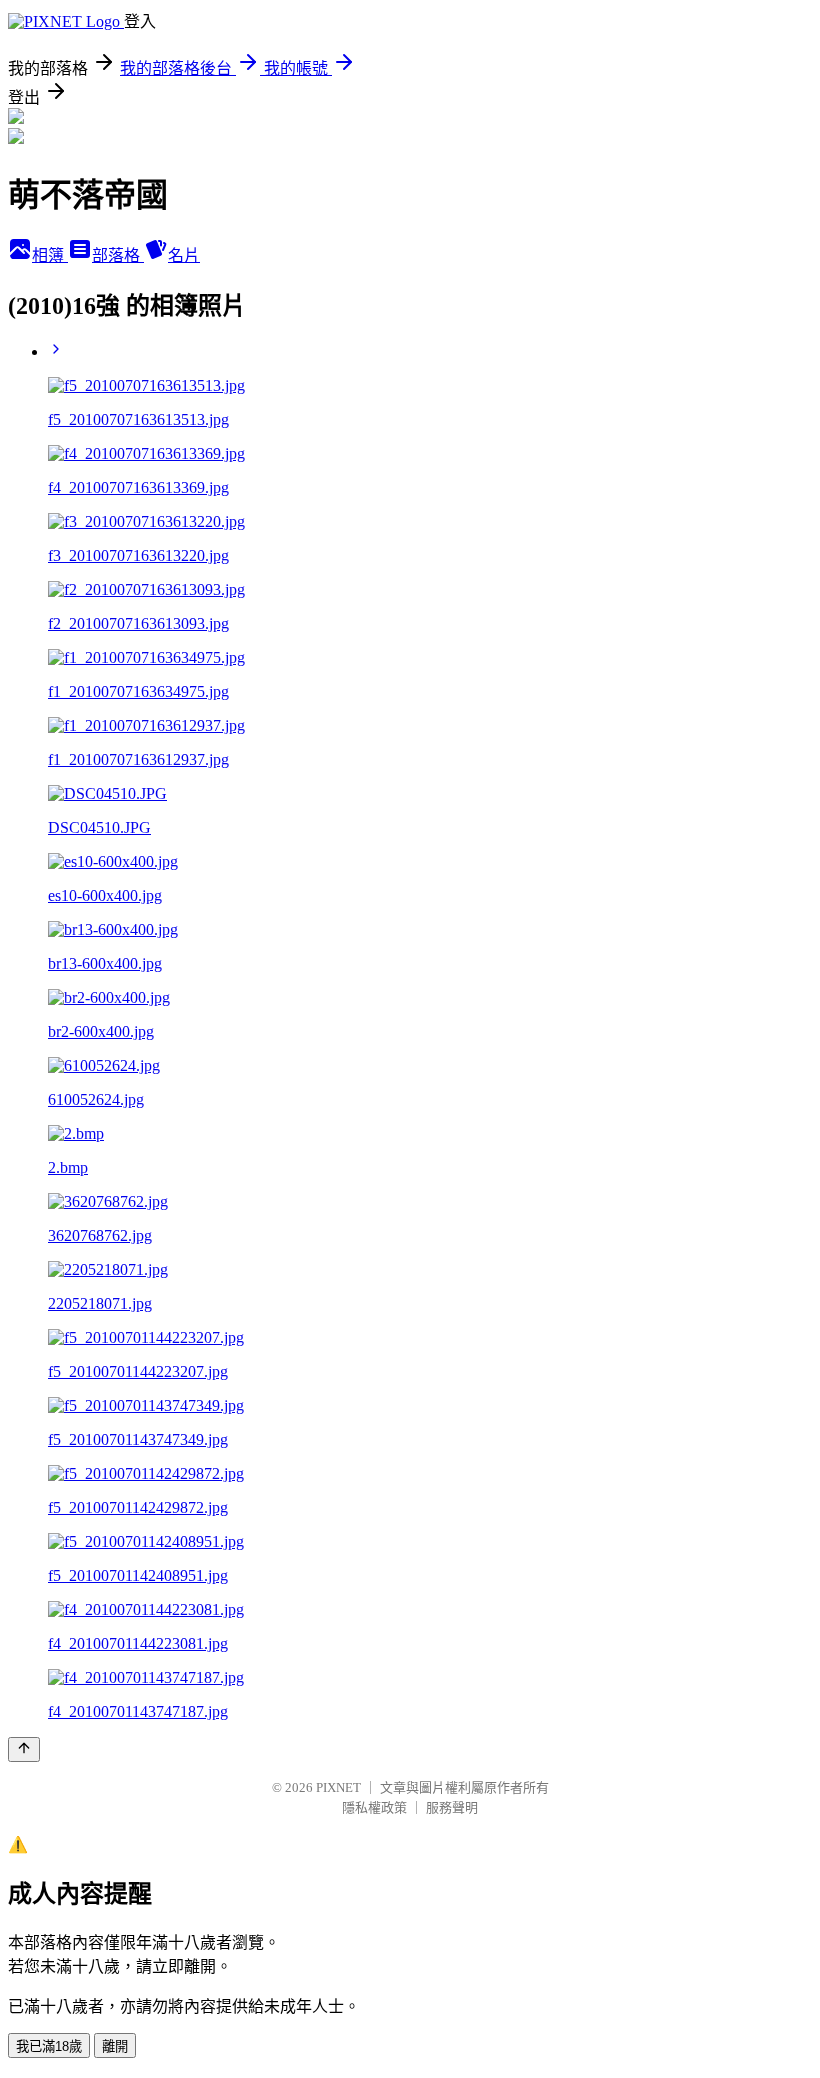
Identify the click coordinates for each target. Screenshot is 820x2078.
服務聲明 (452, 1807)
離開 (115, 2046)
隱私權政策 (374, 1807)
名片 (184, 255)
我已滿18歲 (49, 2046)
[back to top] (24, 1749)
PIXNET (338, 1787)
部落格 (118, 255)
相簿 (50, 255)
